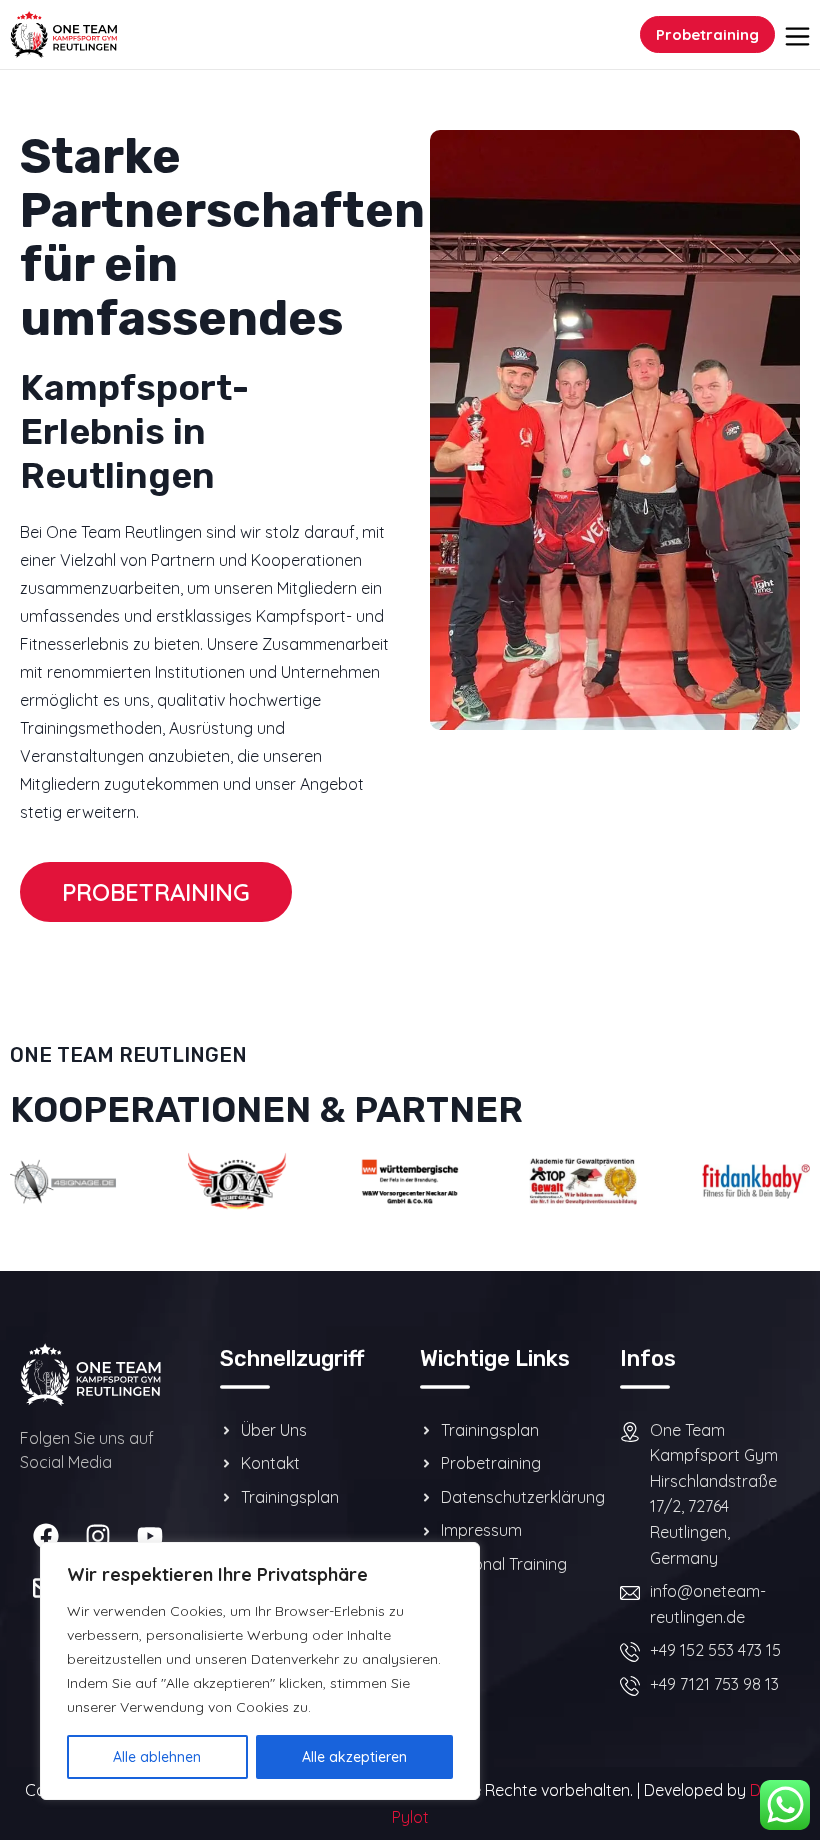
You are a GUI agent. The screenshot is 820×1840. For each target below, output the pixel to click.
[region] (260, 1671)
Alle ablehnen (157, 1757)
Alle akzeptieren (354, 1757)
